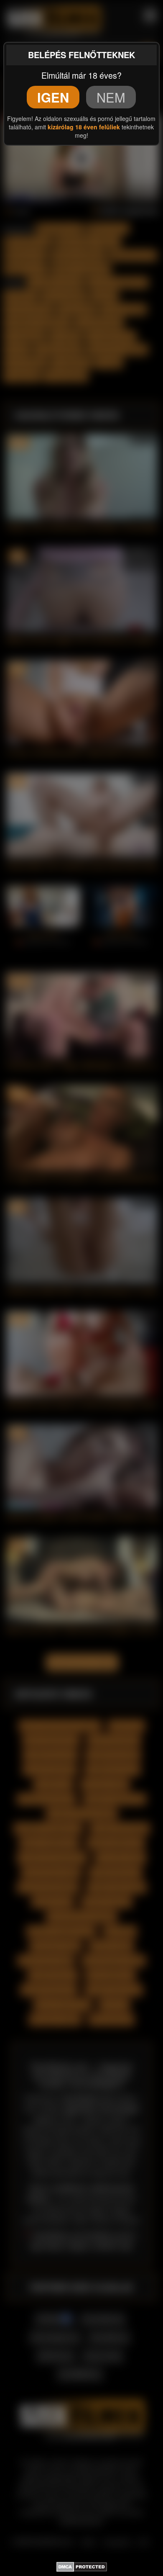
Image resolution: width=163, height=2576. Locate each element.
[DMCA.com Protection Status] (82, 2566)
